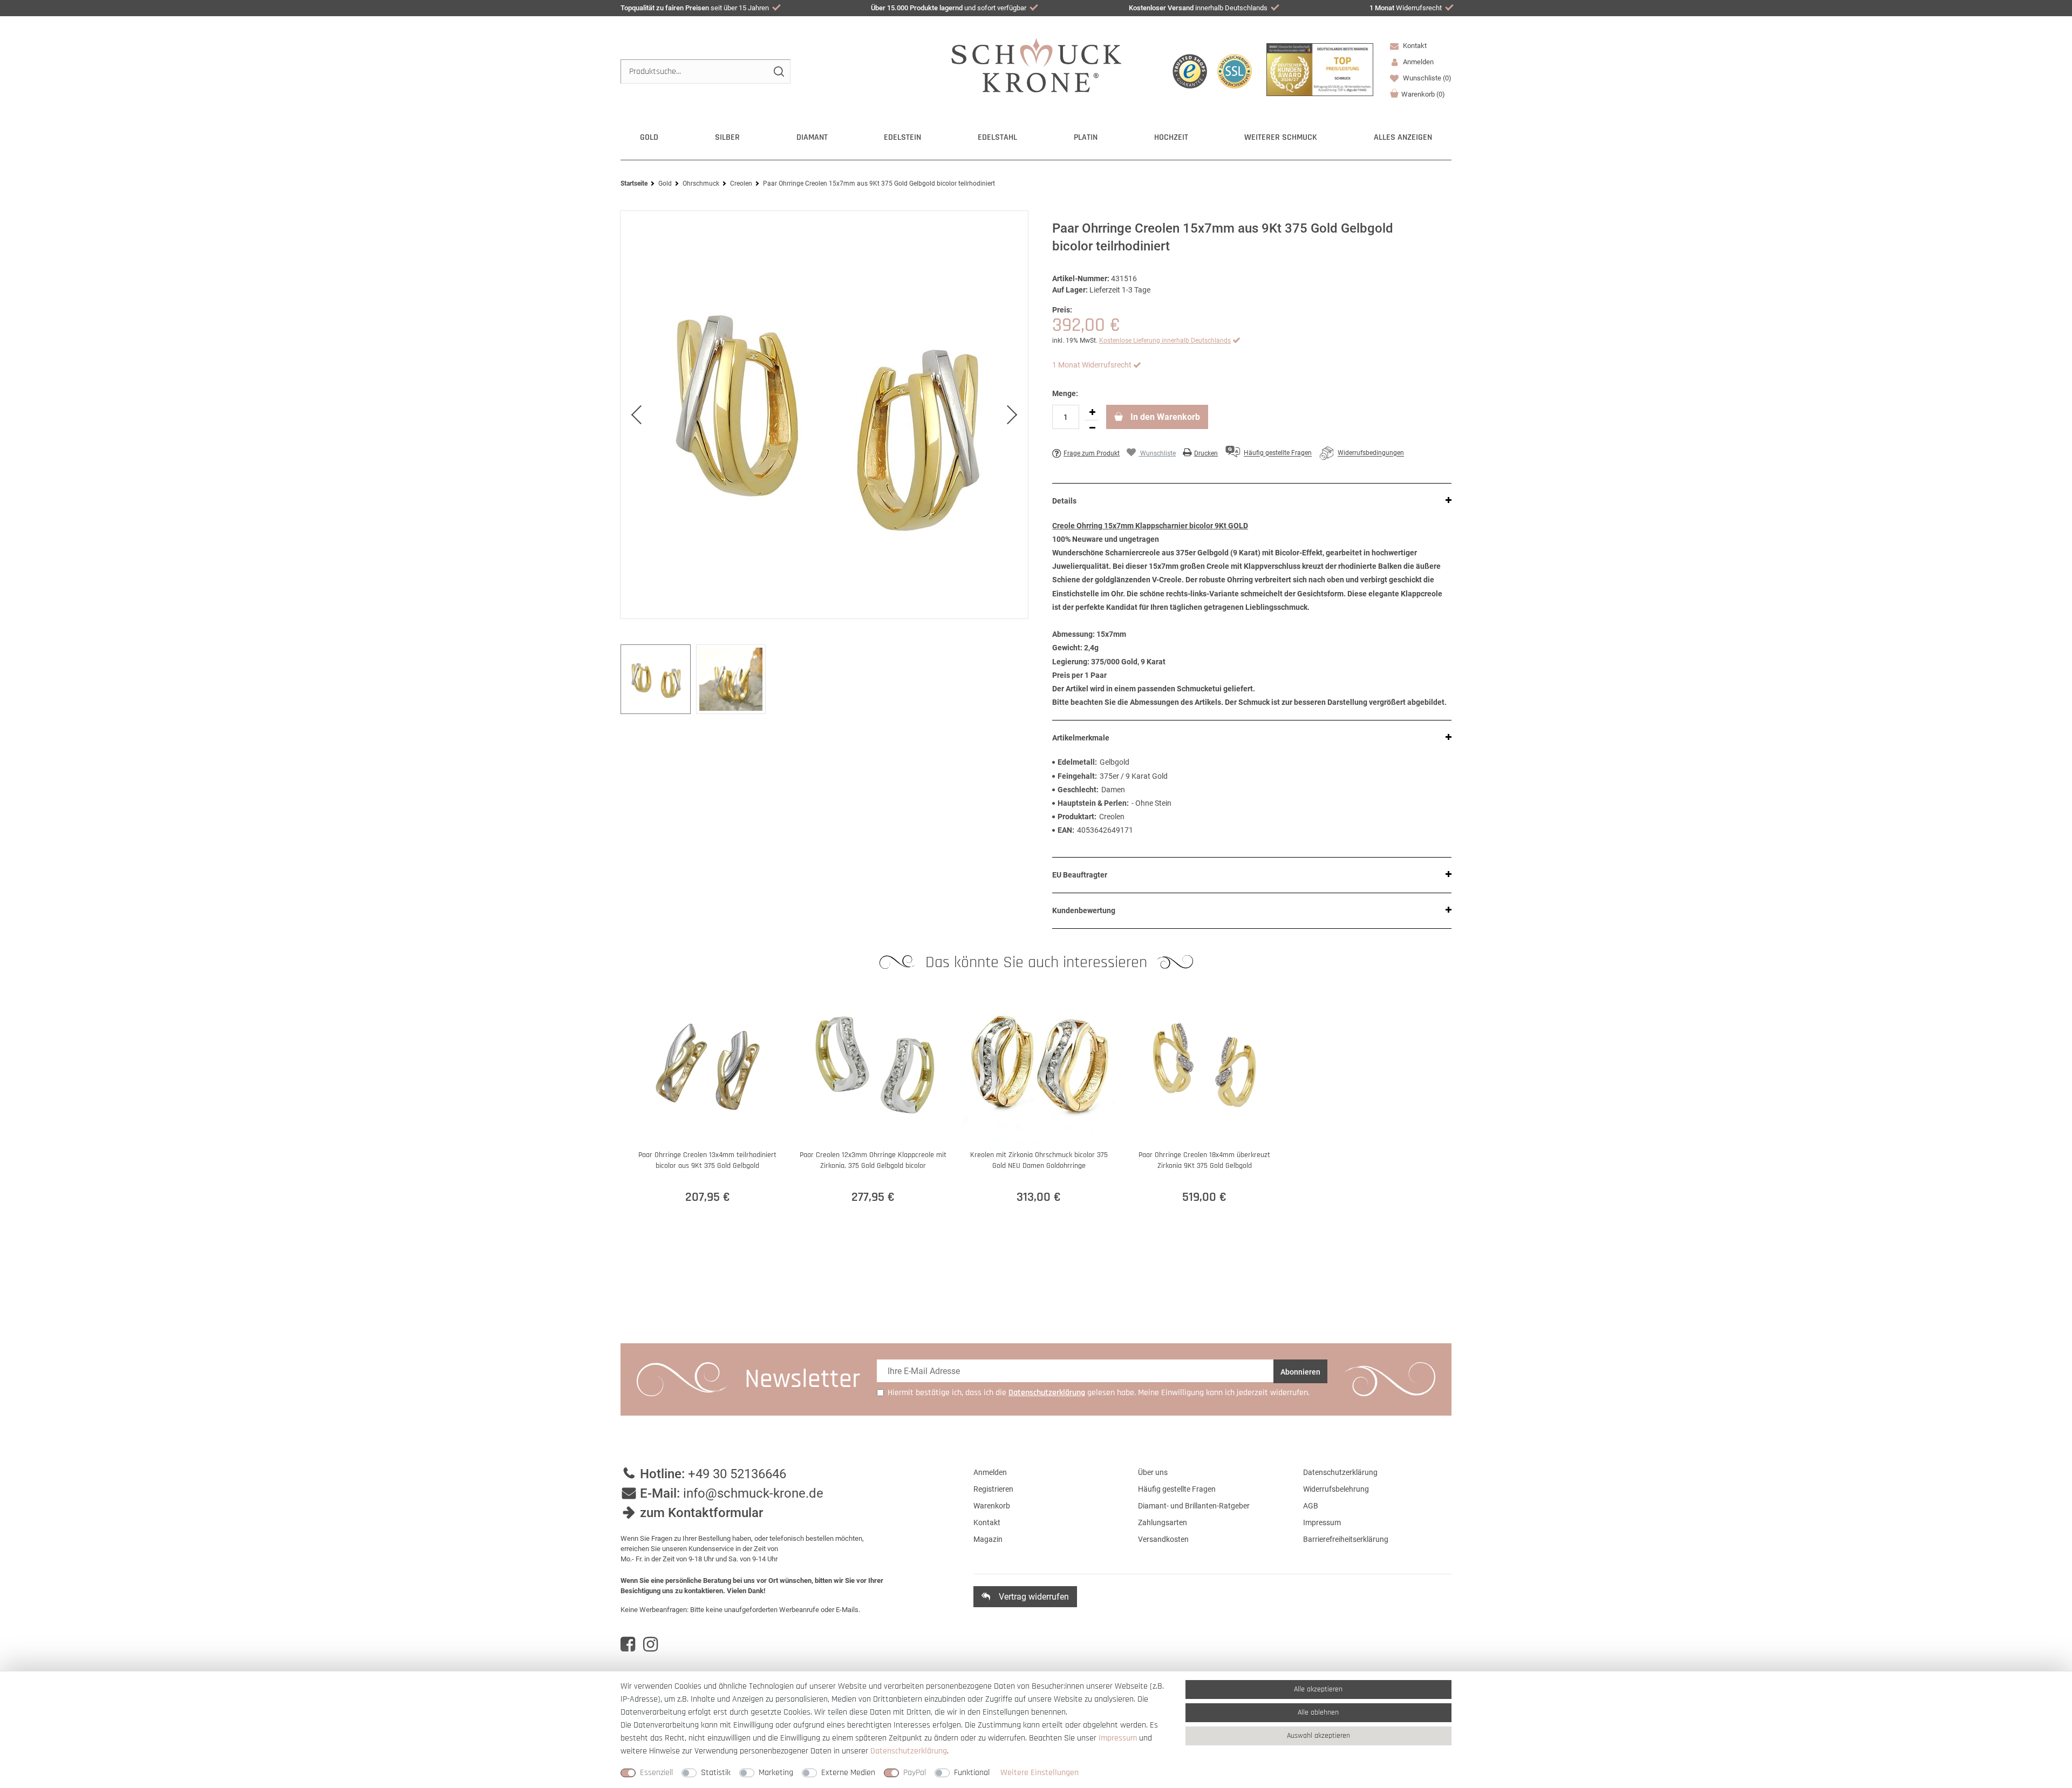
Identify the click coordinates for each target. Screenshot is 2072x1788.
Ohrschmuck (701, 183)
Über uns (1153, 1472)
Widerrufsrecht (1406, 8)
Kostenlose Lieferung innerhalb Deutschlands (1165, 341)
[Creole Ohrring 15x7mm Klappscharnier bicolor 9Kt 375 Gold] (824, 415)
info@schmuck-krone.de (753, 1493)
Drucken (1206, 453)
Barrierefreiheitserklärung (1346, 1539)
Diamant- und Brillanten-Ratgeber (1194, 1506)
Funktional (972, 1773)
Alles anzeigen (1403, 137)
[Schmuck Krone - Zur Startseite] (1036, 64)
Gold (649, 137)
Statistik (716, 1773)
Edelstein (902, 137)
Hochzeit (1171, 137)
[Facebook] (628, 1644)
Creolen (741, 183)
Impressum (1322, 1522)
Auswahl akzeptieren (1318, 1736)
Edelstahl (997, 137)
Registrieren (993, 1489)
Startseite (634, 183)
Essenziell (656, 1773)
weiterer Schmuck (1281, 137)
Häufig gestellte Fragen (1177, 1489)
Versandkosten (1163, 1539)
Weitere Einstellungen (1040, 1773)
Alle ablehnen (1318, 1712)
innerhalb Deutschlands (1198, 8)
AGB (1311, 1506)
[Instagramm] (650, 1644)
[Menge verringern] (1092, 428)
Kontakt (1414, 46)
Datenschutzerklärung (1340, 1472)
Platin (1086, 137)
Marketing (776, 1773)
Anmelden (990, 1472)
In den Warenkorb (1164, 417)
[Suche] (778, 72)
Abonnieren (1300, 1372)
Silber (727, 137)
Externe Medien (848, 1773)
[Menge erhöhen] (1092, 412)
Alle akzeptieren (1318, 1689)
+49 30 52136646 (737, 1474)
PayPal (915, 1773)
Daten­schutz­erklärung (909, 1751)
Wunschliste (1426, 78)
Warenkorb (1423, 94)
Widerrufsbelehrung (1336, 1489)
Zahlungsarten (1163, 1522)
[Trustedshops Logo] (1190, 71)
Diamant (812, 137)
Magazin (988, 1539)
